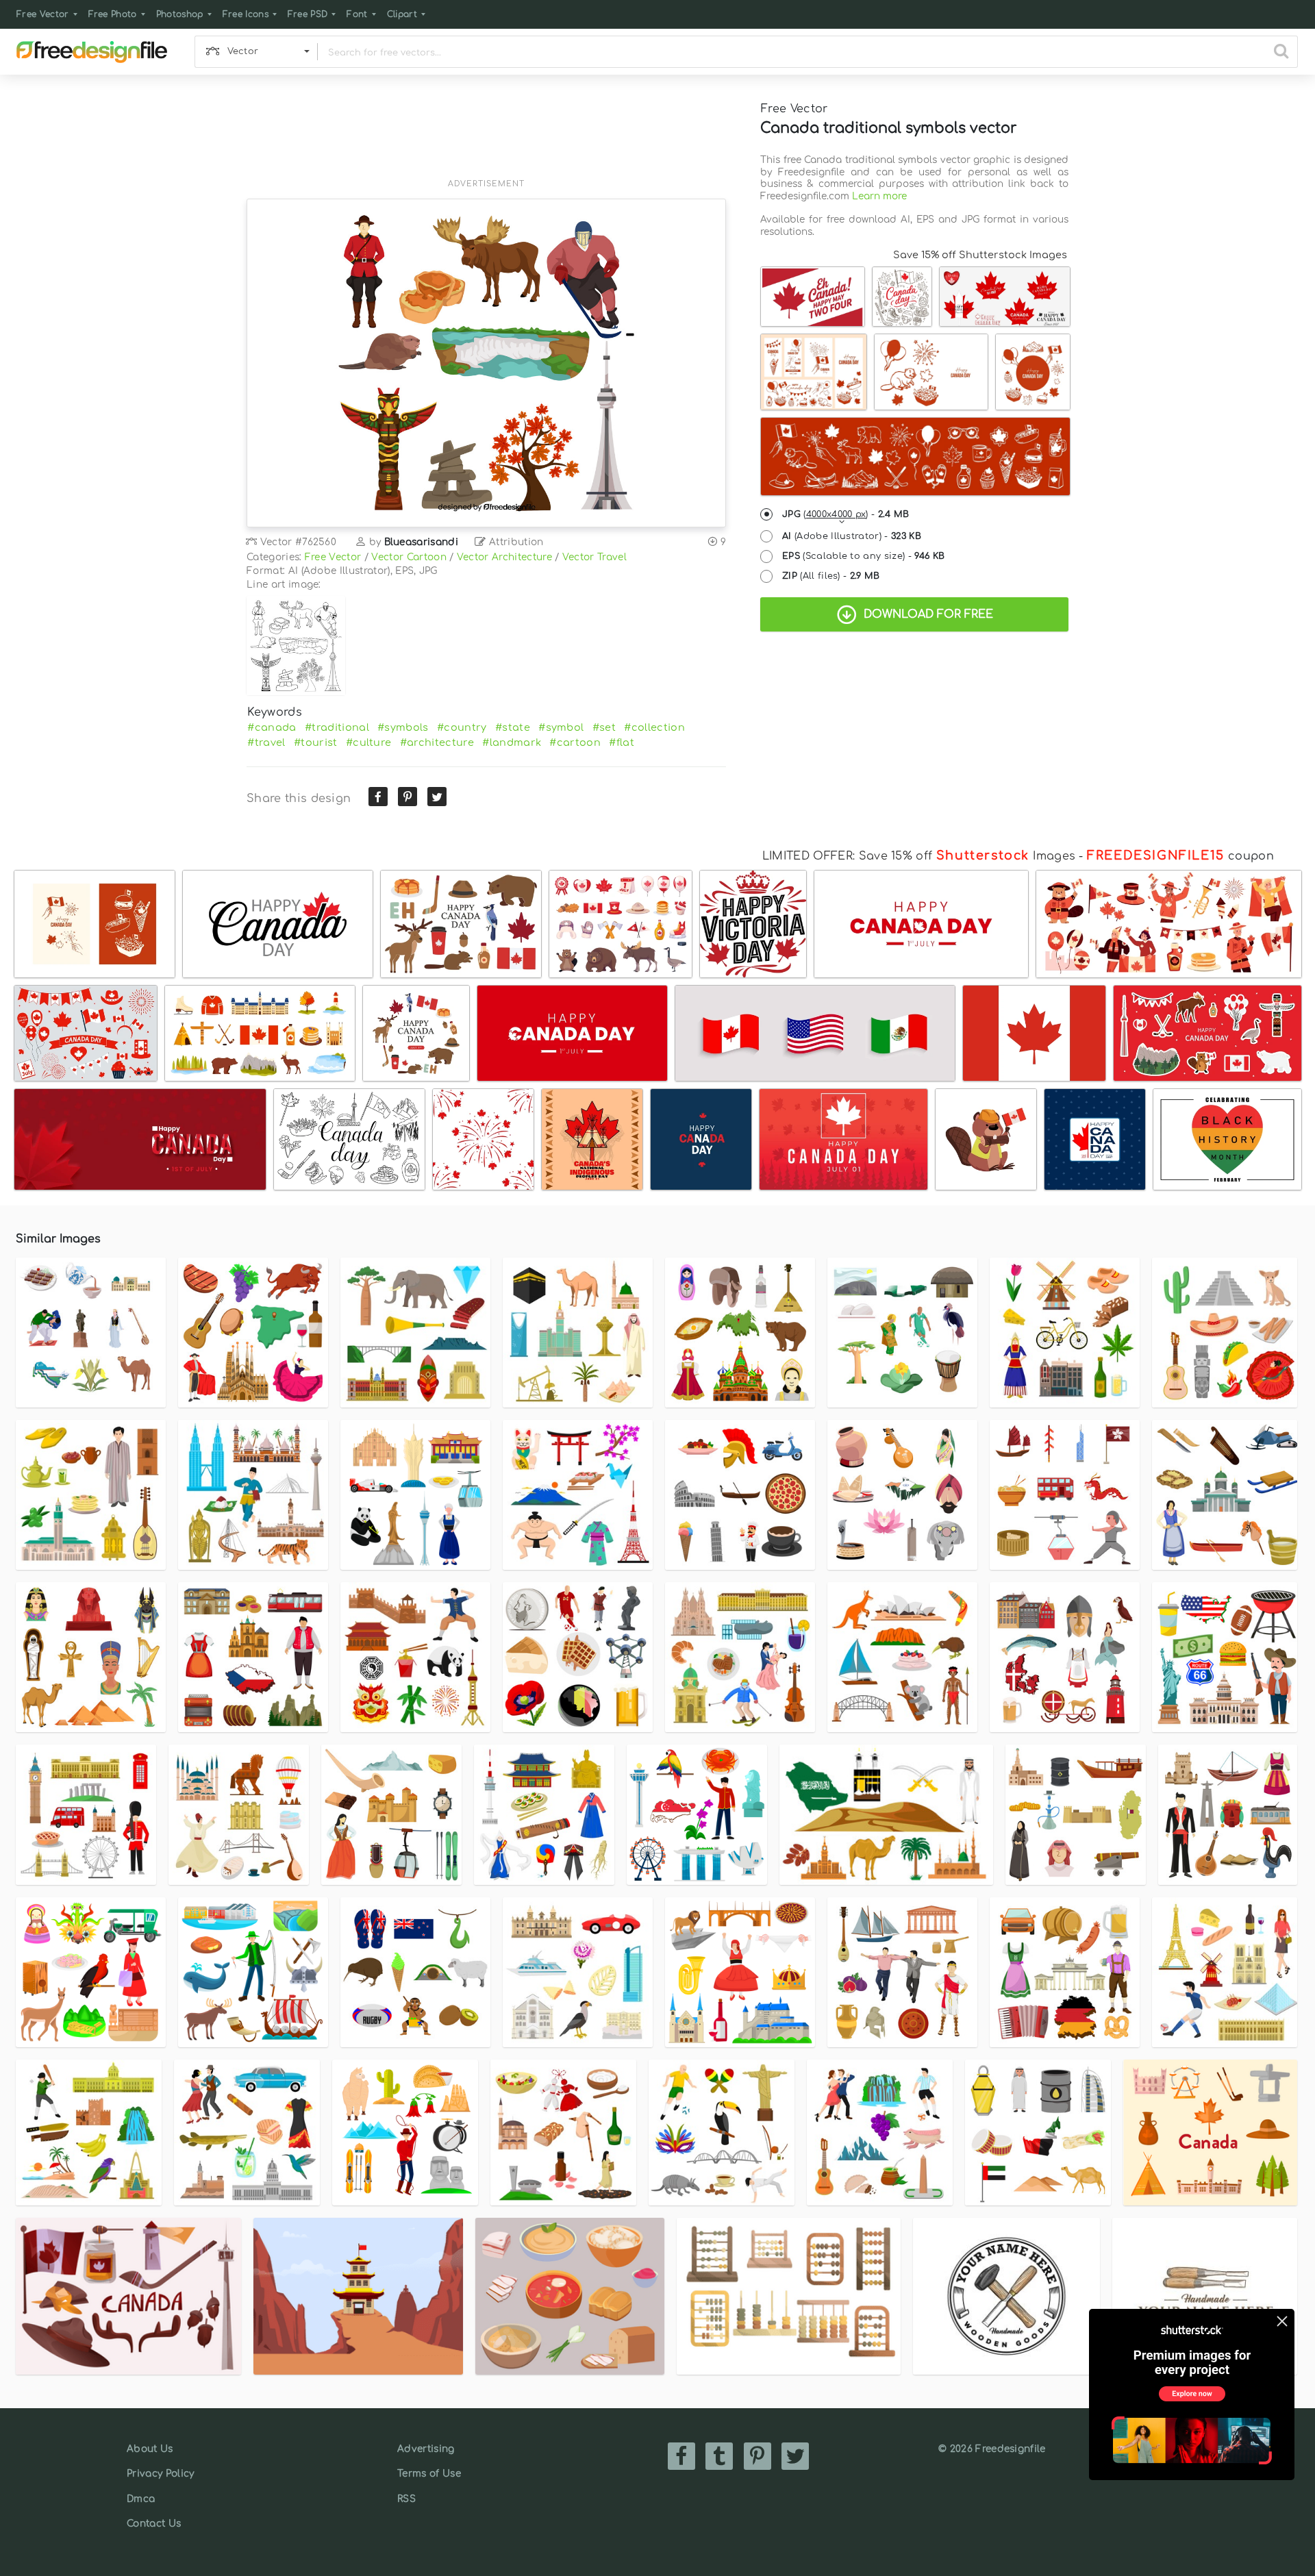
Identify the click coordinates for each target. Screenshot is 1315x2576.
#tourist (316, 742)
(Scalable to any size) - (863, 556)
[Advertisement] (486, 135)
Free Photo (113, 14)
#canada (272, 727)
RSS (406, 2499)
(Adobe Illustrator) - (852, 536)
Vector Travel (594, 557)
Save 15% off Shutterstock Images (980, 255)
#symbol (561, 727)
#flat (622, 742)
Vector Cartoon (409, 557)
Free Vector (43, 14)
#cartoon (575, 742)
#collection (654, 727)
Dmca (141, 2499)
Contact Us (154, 2524)
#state (513, 727)
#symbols (403, 727)
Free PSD (308, 14)
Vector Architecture (504, 557)
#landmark (512, 742)
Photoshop (180, 14)
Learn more (879, 196)
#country (462, 727)
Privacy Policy (160, 2474)
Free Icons (246, 14)
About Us (150, 2449)
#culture (369, 742)
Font (357, 14)
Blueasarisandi (421, 542)
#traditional (337, 727)
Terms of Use (429, 2474)
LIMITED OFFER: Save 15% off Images (919, 856)
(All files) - (831, 576)
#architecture (437, 742)
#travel (266, 742)
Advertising (426, 2449)
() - (846, 514)
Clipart (402, 14)
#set (604, 727)
